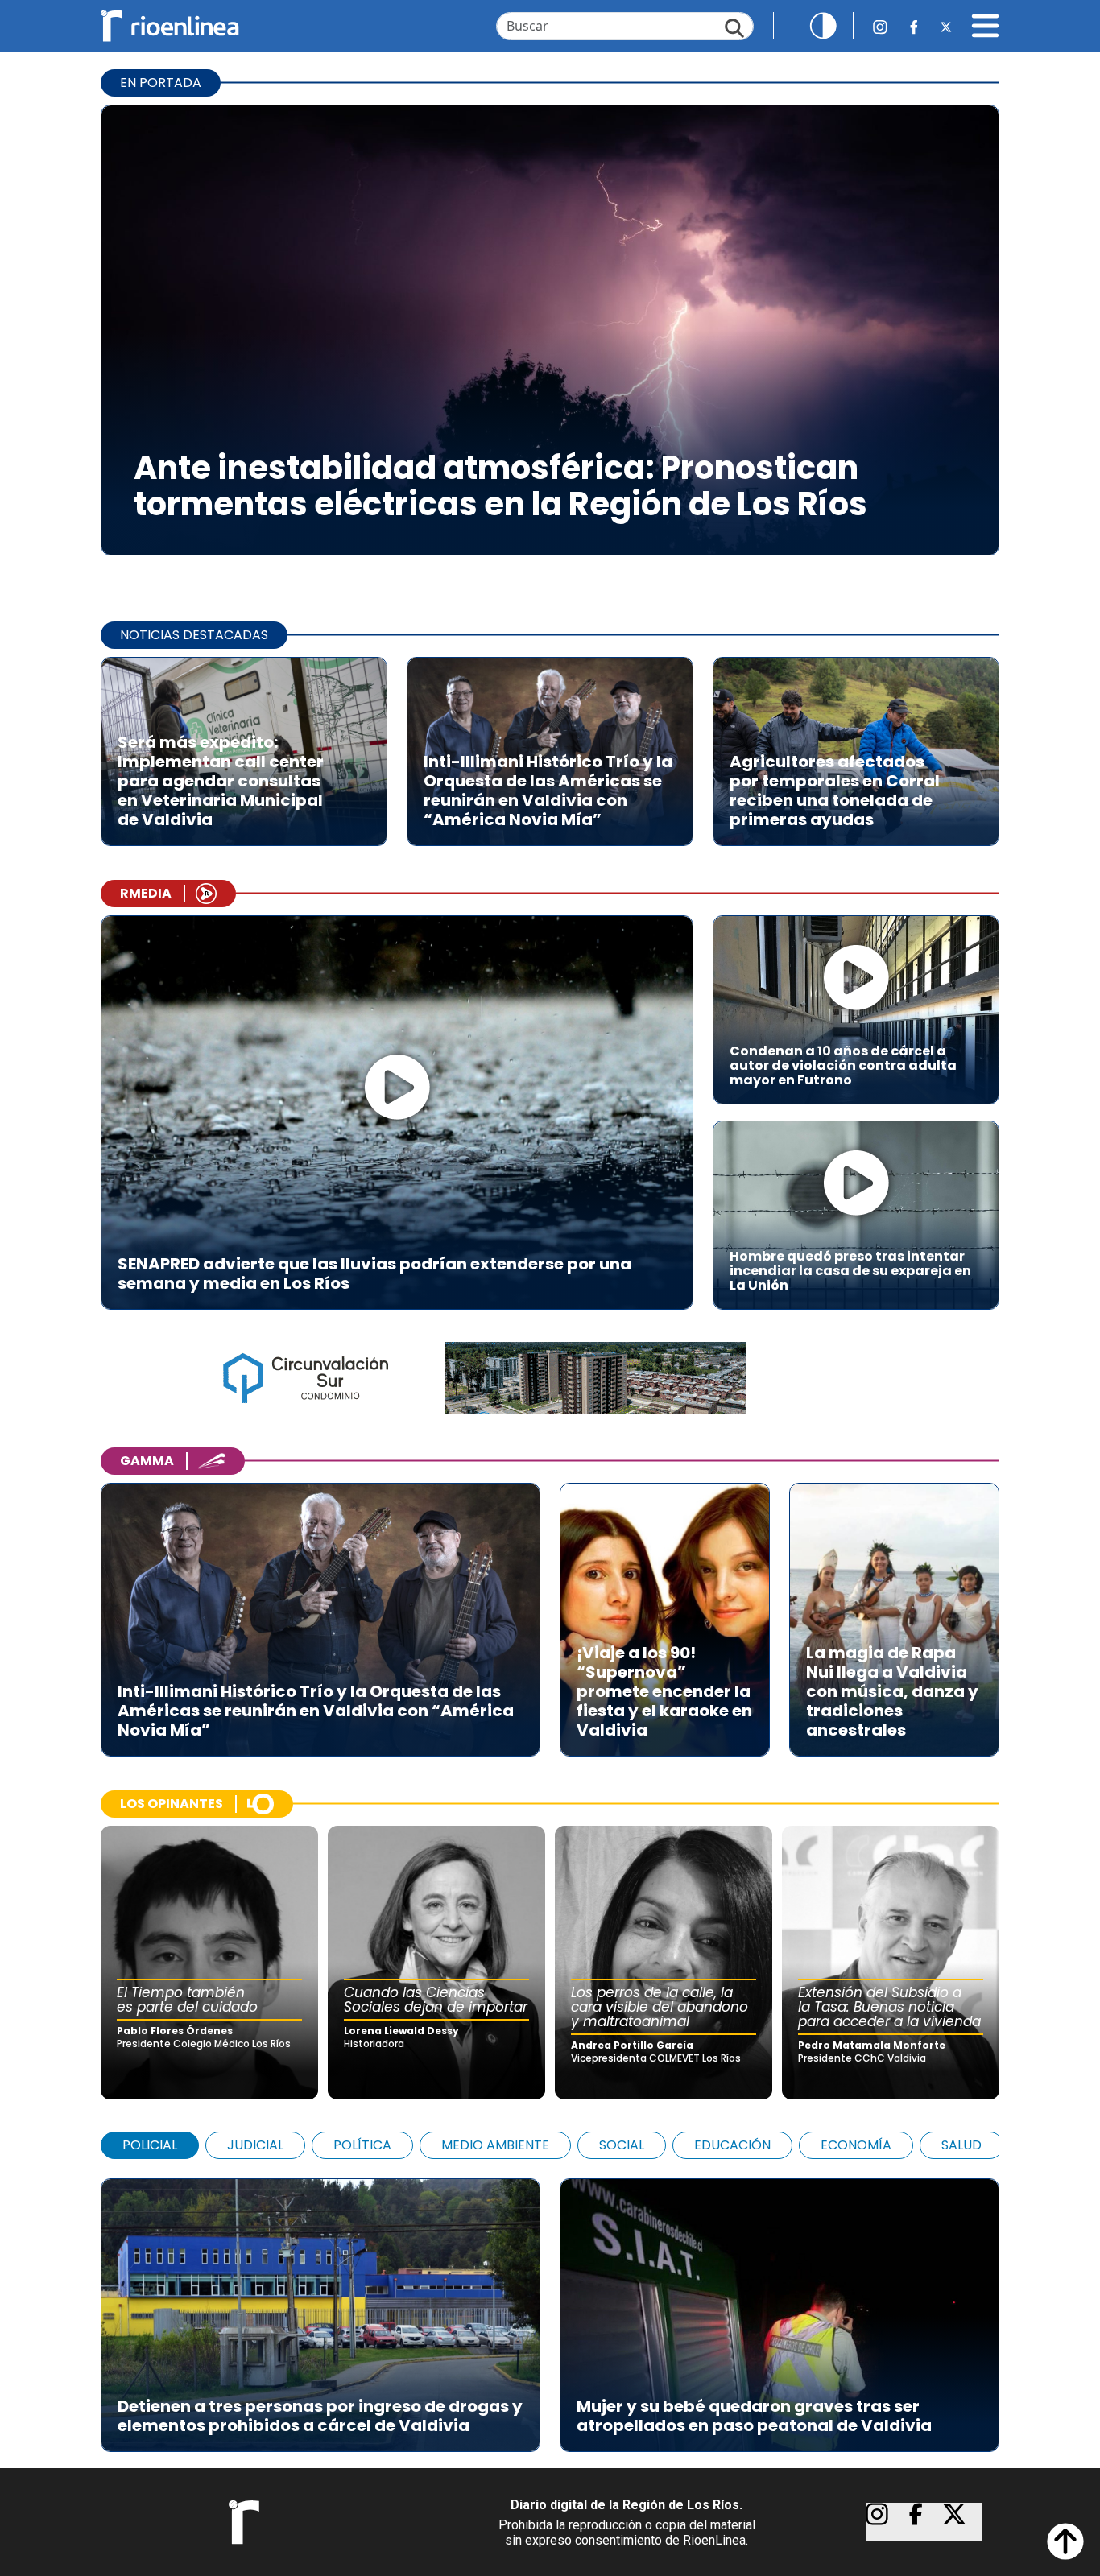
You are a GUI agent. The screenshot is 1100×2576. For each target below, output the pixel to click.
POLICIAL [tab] (150, 2145)
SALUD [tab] (961, 2145)
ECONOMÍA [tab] (856, 2145)
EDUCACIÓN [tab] (732, 2145)
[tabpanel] (550, 2307)
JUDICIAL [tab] (255, 2145)
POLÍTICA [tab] (362, 2145)
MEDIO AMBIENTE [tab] (495, 2145)
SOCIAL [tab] (622, 2145)
